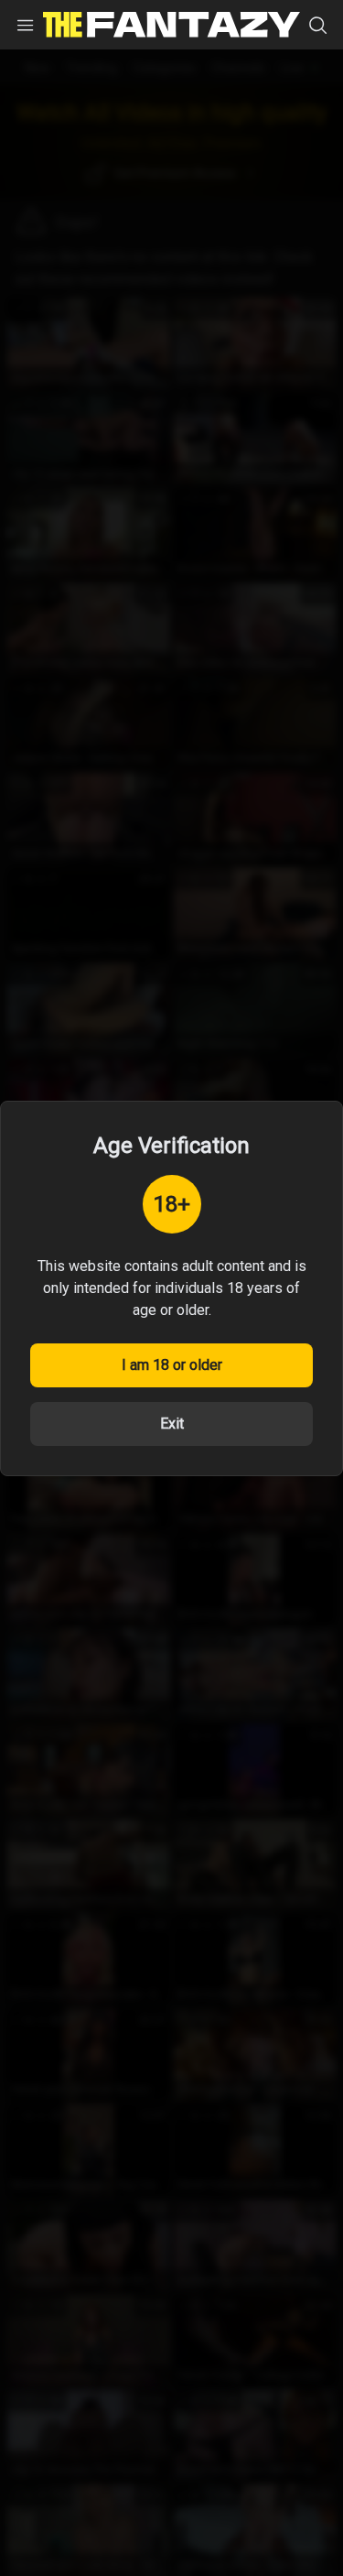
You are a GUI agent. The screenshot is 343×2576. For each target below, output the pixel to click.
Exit (172, 1424)
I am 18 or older (172, 1365)
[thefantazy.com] (171, 25)
